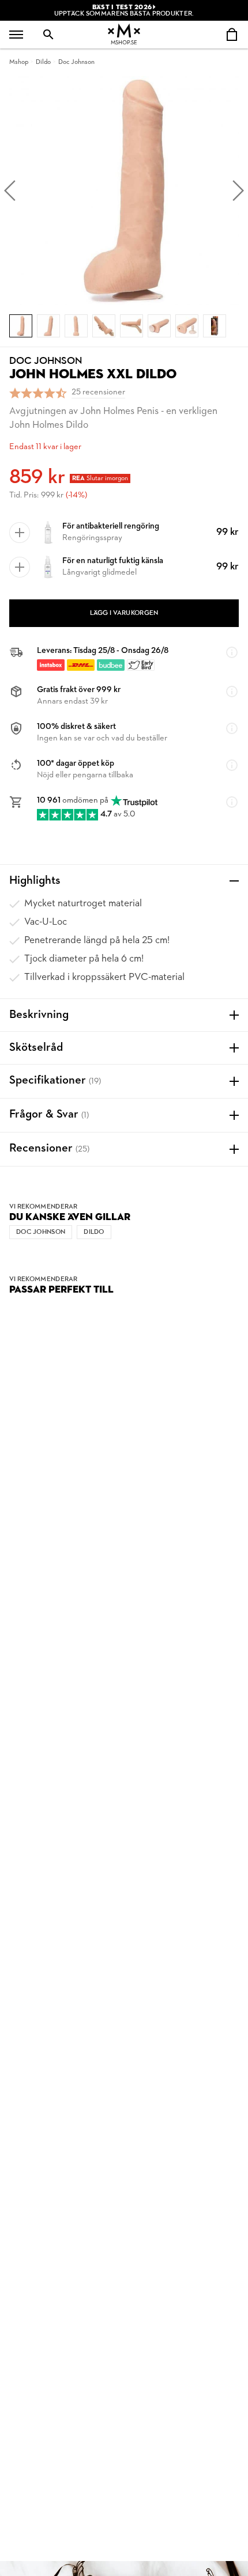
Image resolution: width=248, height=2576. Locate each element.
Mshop (19, 62)
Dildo (43, 62)
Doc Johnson (76, 62)
